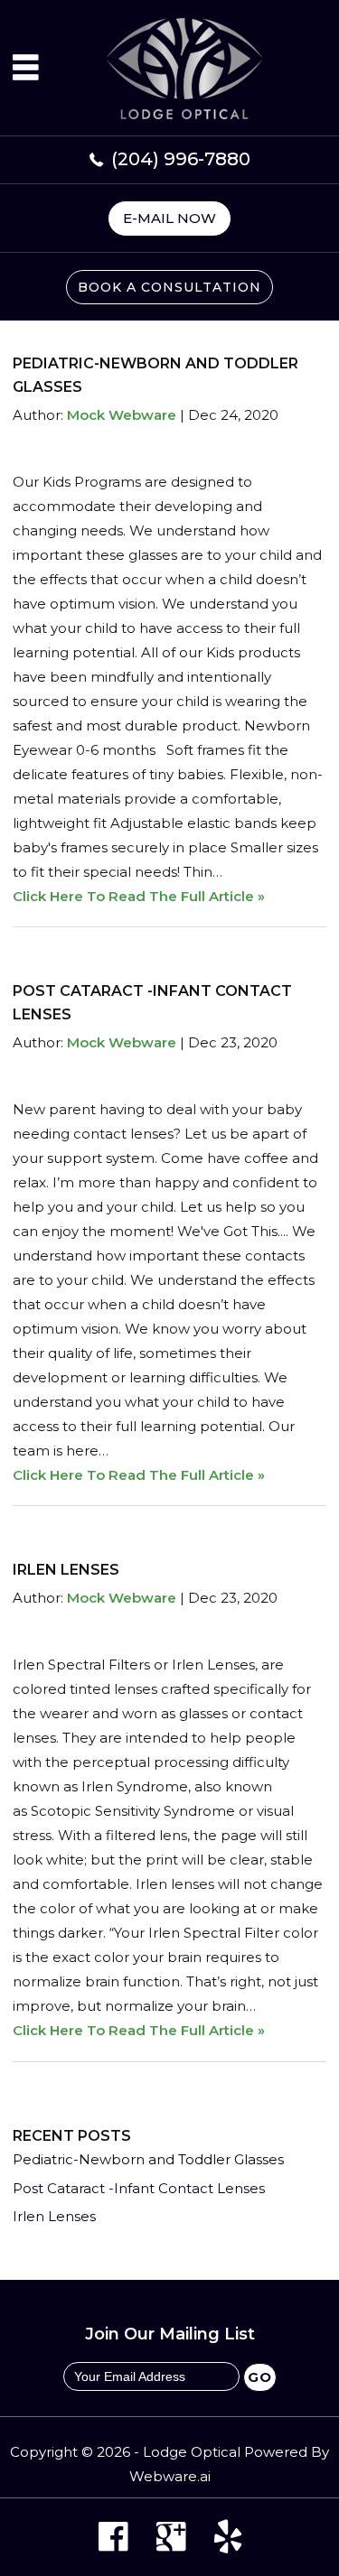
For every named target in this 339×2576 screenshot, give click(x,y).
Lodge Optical (192, 2452)
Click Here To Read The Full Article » (139, 896)
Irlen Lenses (66, 1570)
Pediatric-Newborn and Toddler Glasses (148, 2159)
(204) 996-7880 (181, 159)
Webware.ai (170, 2476)
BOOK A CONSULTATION (169, 287)
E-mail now (169, 218)
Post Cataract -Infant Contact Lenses (139, 2188)
